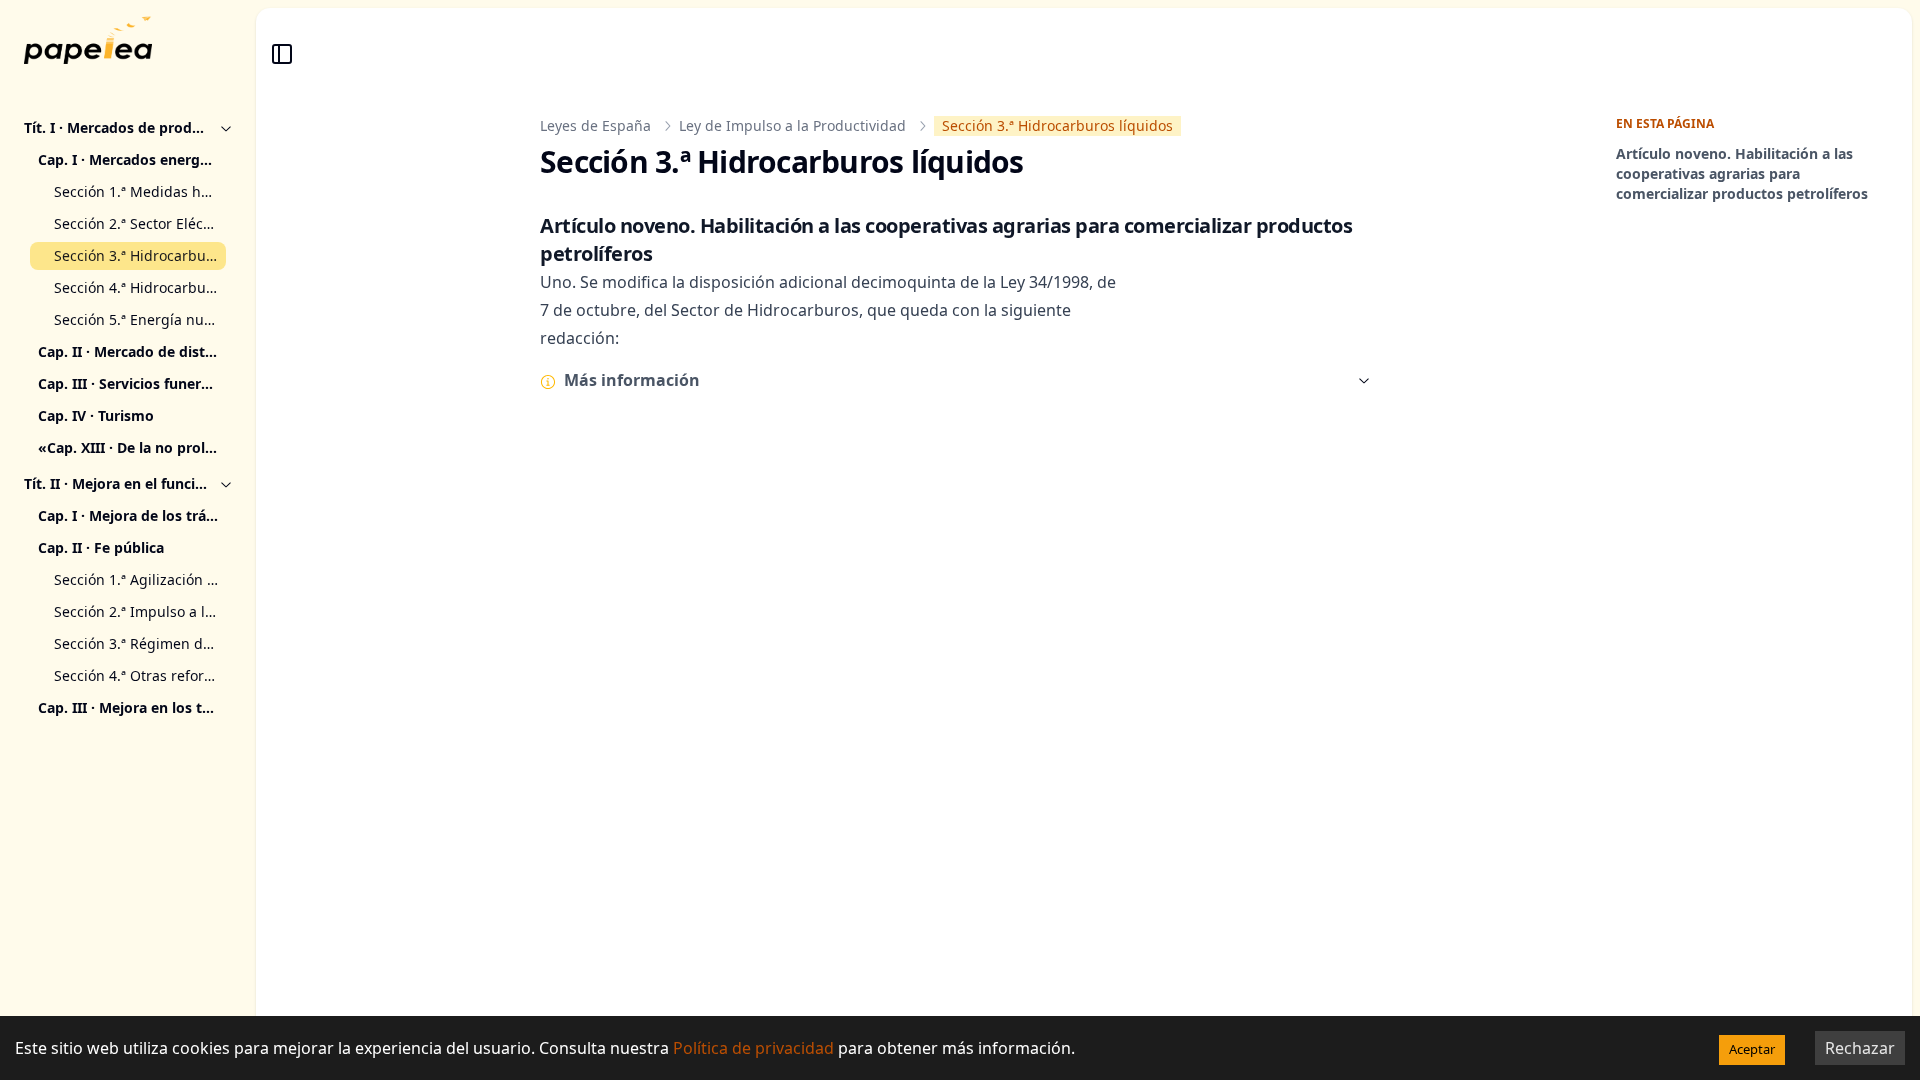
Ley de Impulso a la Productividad (792, 125)
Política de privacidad (753, 1048)
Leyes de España (595, 125)
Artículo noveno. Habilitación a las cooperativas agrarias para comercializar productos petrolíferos (1742, 173)
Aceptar (1752, 1049)
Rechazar (1860, 1048)
